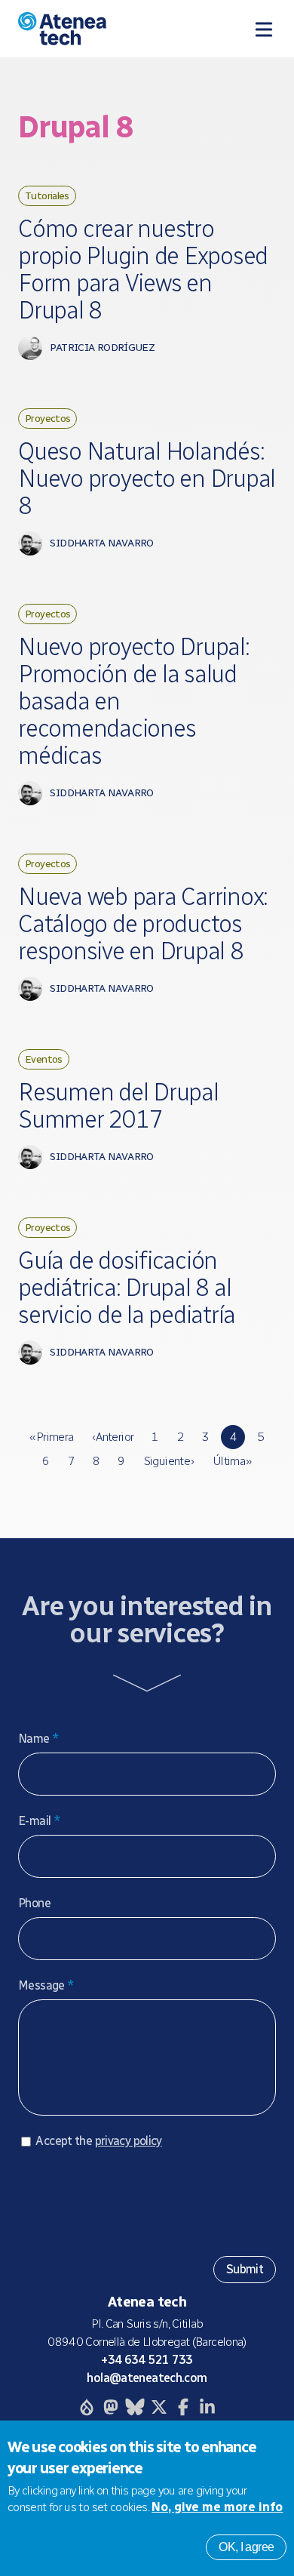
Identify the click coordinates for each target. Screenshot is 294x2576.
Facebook (183, 2407)
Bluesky (135, 2407)
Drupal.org (87, 2407)
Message (46, 1985)
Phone (34, 1903)
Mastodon (111, 2407)
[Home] (93, 29)
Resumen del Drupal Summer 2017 (118, 1106)
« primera (51, 1437)
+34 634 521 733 (147, 2360)
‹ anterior (113, 1437)
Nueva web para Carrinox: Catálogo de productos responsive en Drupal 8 (143, 924)
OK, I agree (246, 2547)
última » (232, 1461)
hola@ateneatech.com (147, 2378)
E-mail (39, 1821)
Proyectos (47, 418)
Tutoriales (47, 195)
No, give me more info (217, 2507)
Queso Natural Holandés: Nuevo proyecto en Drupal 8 (147, 479)
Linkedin (207, 2407)
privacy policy (129, 2141)
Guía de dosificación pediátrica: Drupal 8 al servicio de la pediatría (127, 1288)
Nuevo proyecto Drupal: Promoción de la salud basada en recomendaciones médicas (134, 701)
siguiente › (169, 1461)
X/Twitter (159, 2407)
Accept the (98, 2141)
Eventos (44, 1059)
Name (38, 1739)
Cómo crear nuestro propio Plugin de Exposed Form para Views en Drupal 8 (143, 269)
